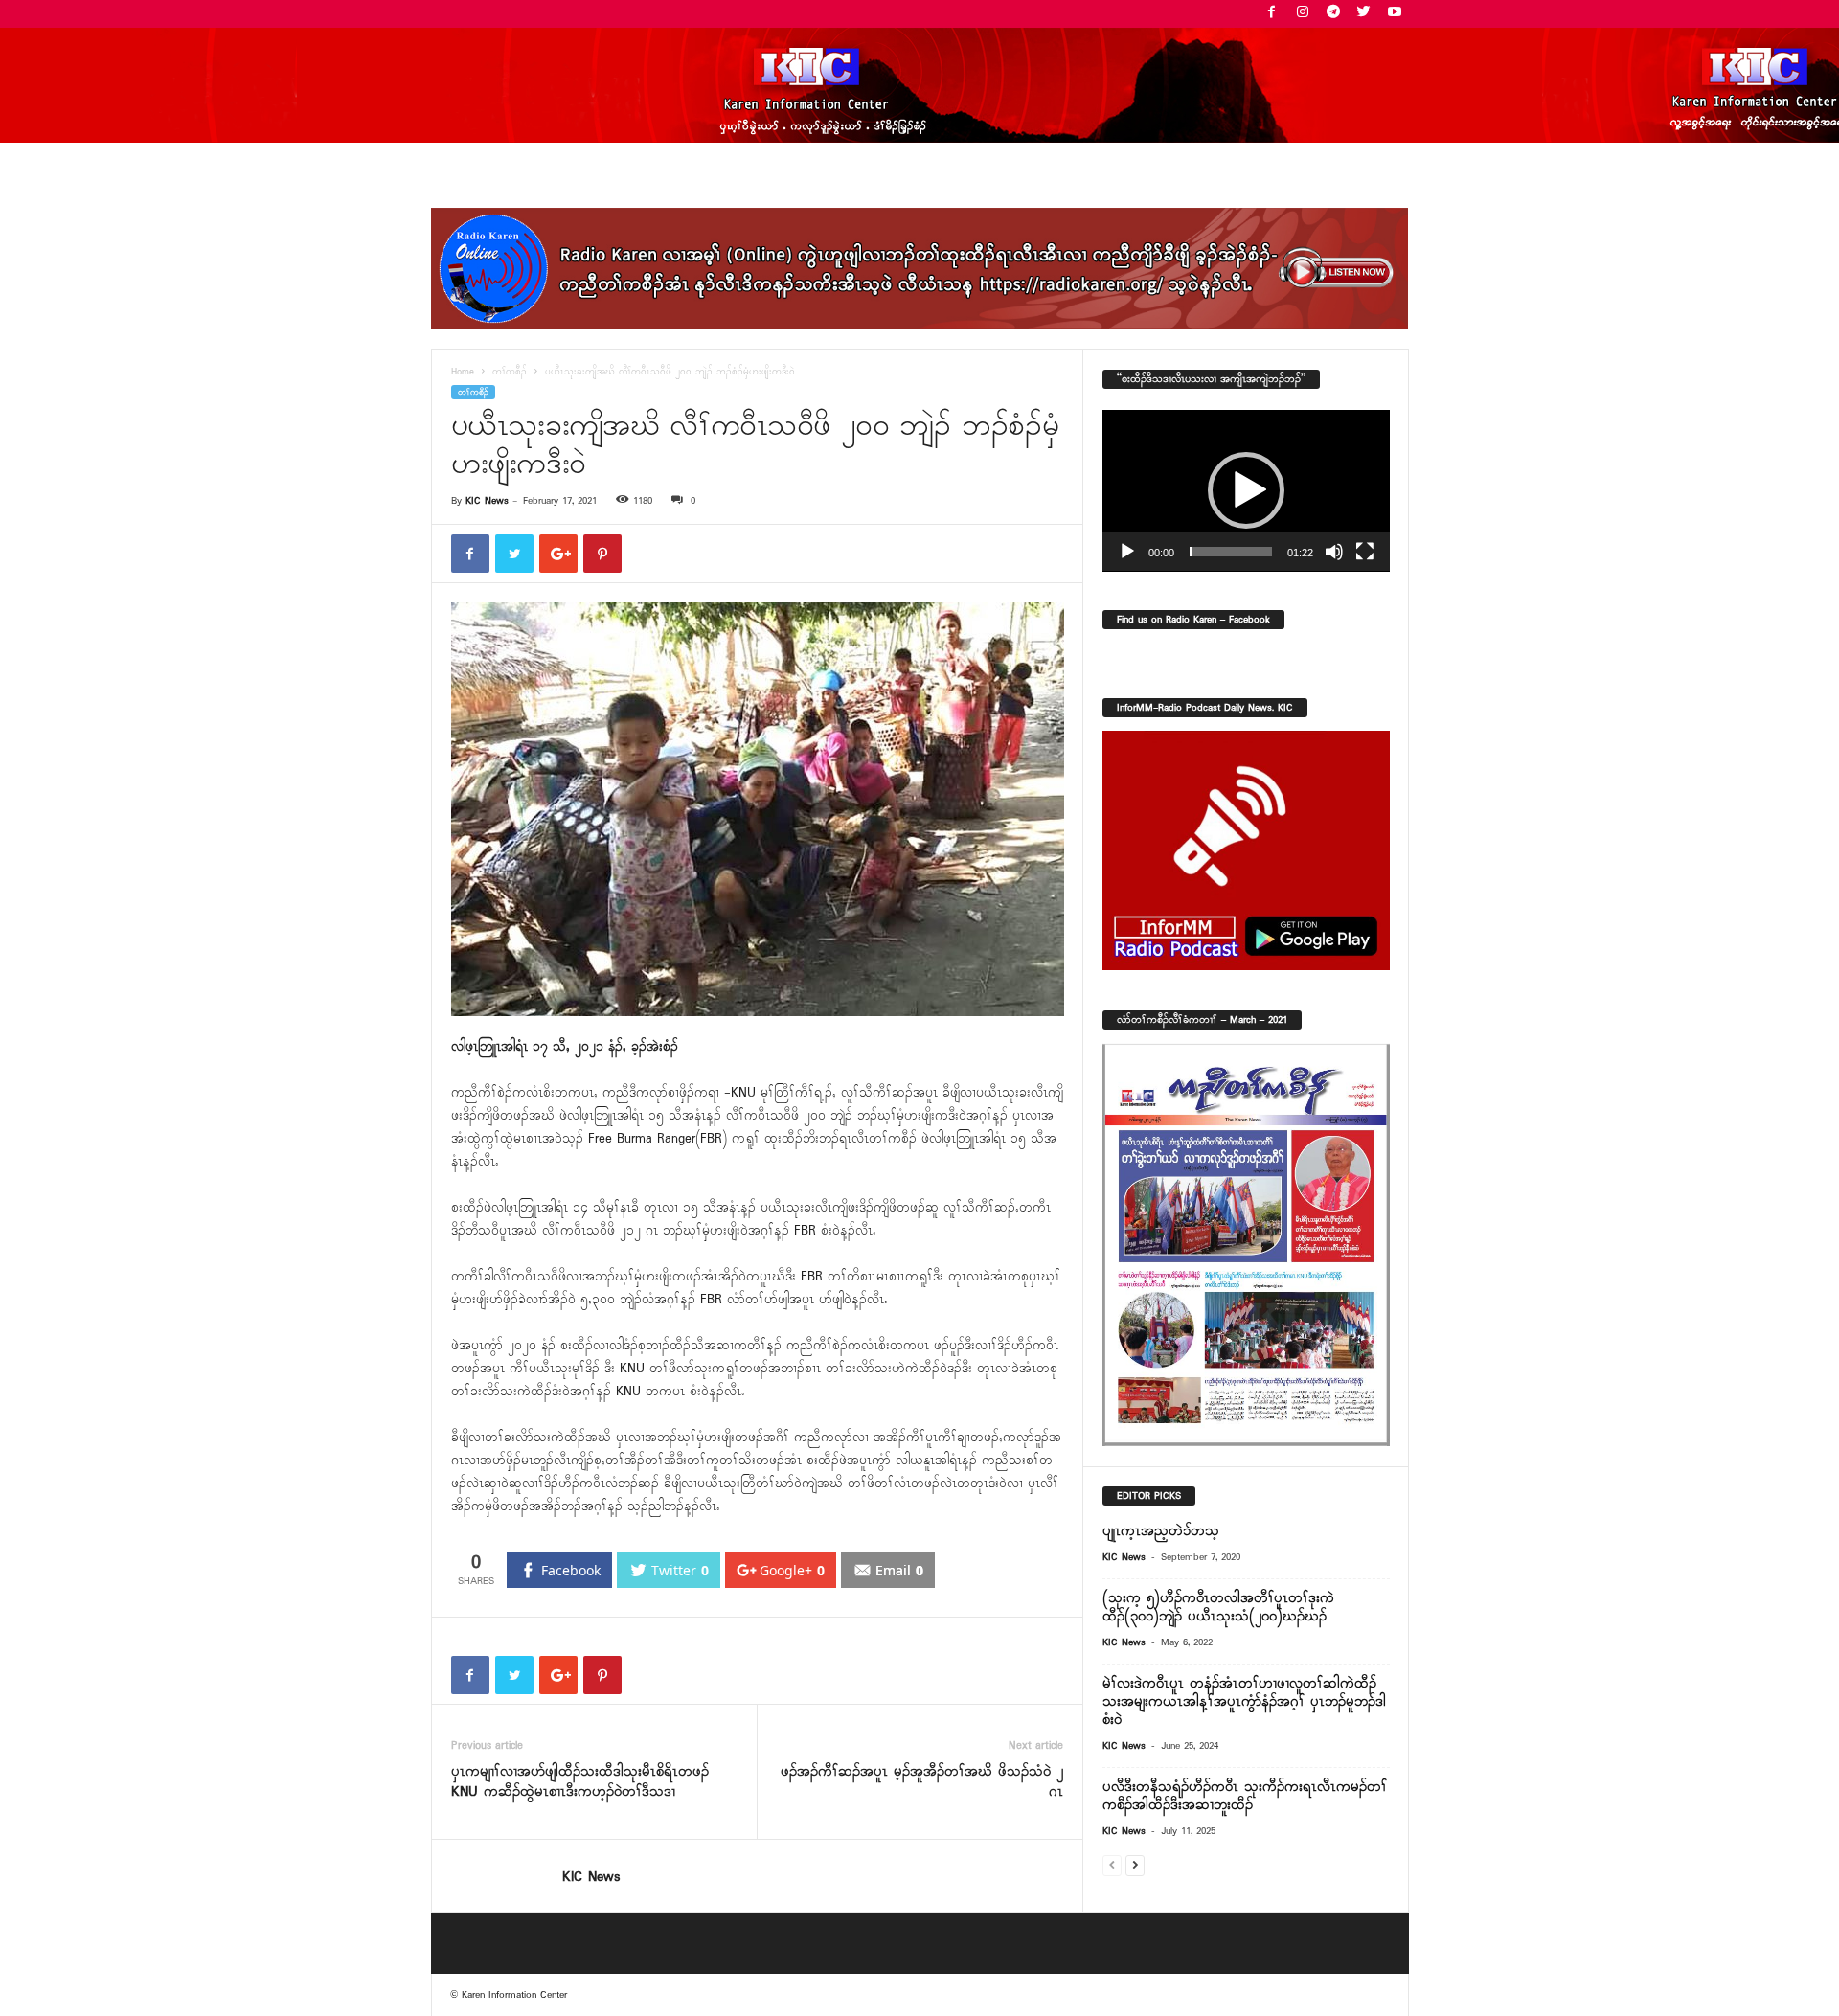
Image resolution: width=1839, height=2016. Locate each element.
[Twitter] (1364, 14)
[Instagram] (1303, 14)
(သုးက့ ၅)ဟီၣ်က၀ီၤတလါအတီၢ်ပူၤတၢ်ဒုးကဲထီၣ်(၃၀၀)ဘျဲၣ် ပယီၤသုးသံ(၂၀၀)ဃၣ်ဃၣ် (1218, 1608)
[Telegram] (1333, 14)
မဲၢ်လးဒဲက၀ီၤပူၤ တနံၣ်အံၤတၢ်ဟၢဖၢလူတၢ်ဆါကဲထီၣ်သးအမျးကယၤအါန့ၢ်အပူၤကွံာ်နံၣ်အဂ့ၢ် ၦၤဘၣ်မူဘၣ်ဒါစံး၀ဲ (1244, 1702)
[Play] (1127, 552)
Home (463, 372)
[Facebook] (1272, 14)
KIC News (487, 501)
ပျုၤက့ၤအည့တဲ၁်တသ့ (1161, 1531)
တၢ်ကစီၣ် (510, 372)
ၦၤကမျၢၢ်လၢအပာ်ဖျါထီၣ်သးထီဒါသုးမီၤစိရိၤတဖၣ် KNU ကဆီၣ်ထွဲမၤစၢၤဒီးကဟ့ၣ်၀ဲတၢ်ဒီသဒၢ (580, 1782)
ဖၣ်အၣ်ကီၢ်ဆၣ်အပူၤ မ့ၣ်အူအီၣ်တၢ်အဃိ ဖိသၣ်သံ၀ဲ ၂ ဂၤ (922, 1782)
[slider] (1231, 552)
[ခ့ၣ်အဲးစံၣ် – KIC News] (919, 85)
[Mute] (1334, 552)
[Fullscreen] (1365, 552)
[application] (1246, 491)
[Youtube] (1395, 14)
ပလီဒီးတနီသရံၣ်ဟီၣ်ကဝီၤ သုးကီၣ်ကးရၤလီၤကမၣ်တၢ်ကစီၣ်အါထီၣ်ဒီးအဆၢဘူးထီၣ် (1245, 1796)
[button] (1246, 490)
